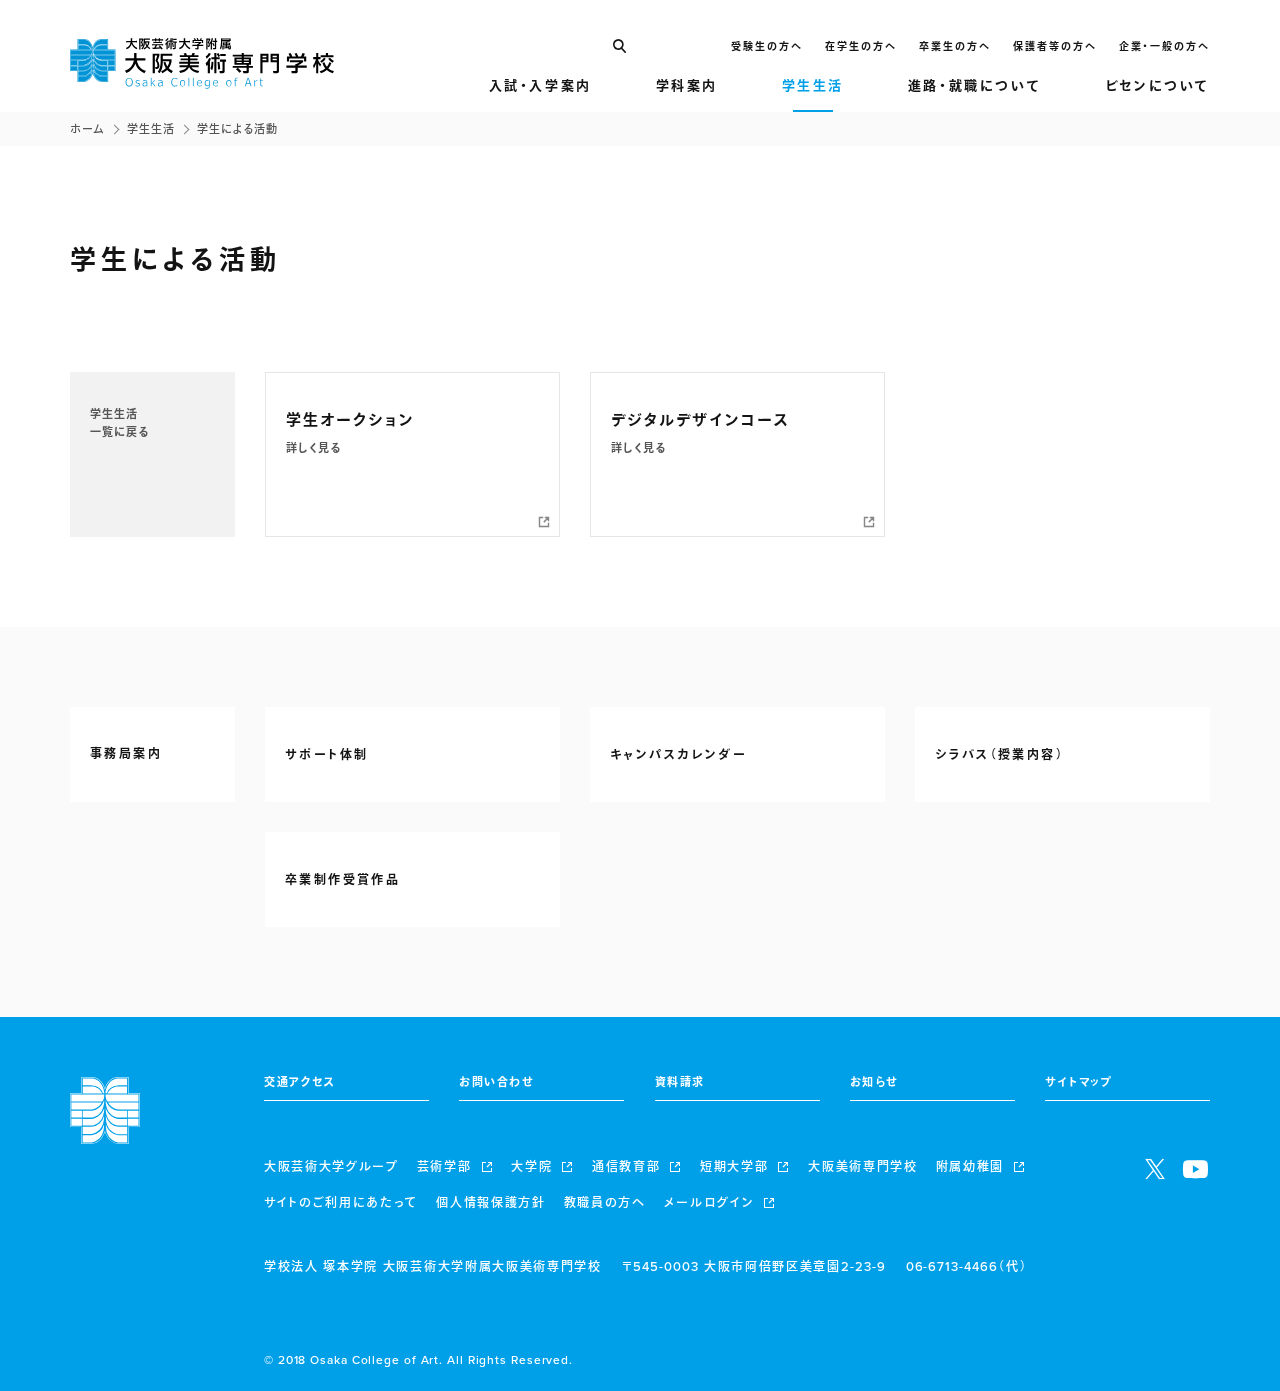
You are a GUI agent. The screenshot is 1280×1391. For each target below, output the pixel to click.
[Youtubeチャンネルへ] (1196, 1169)
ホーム (87, 129)
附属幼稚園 (970, 1167)
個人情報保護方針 (490, 1203)
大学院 (531, 1167)
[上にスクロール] (1250, 1361)
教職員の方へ (605, 1203)
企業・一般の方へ (1164, 47)
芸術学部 (444, 1167)
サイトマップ (1078, 1083)
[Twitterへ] (1155, 1169)
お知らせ (874, 1083)
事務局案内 (126, 754)
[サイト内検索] (619, 47)
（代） (967, 1267)
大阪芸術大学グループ (331, 1167)
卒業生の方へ (955, 47)
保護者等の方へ (1055, 47)
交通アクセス (299, 1083)
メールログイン (709, 1203)
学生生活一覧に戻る (120, 423)
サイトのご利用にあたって (341, 1203)
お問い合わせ (496, 1083)
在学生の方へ (861, 47)
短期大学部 (734, 1167)
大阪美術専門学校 (862, 1167)
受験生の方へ (767, 47)
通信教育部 (626, 1167)
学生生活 (151, 129)
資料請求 (680, 1083)
